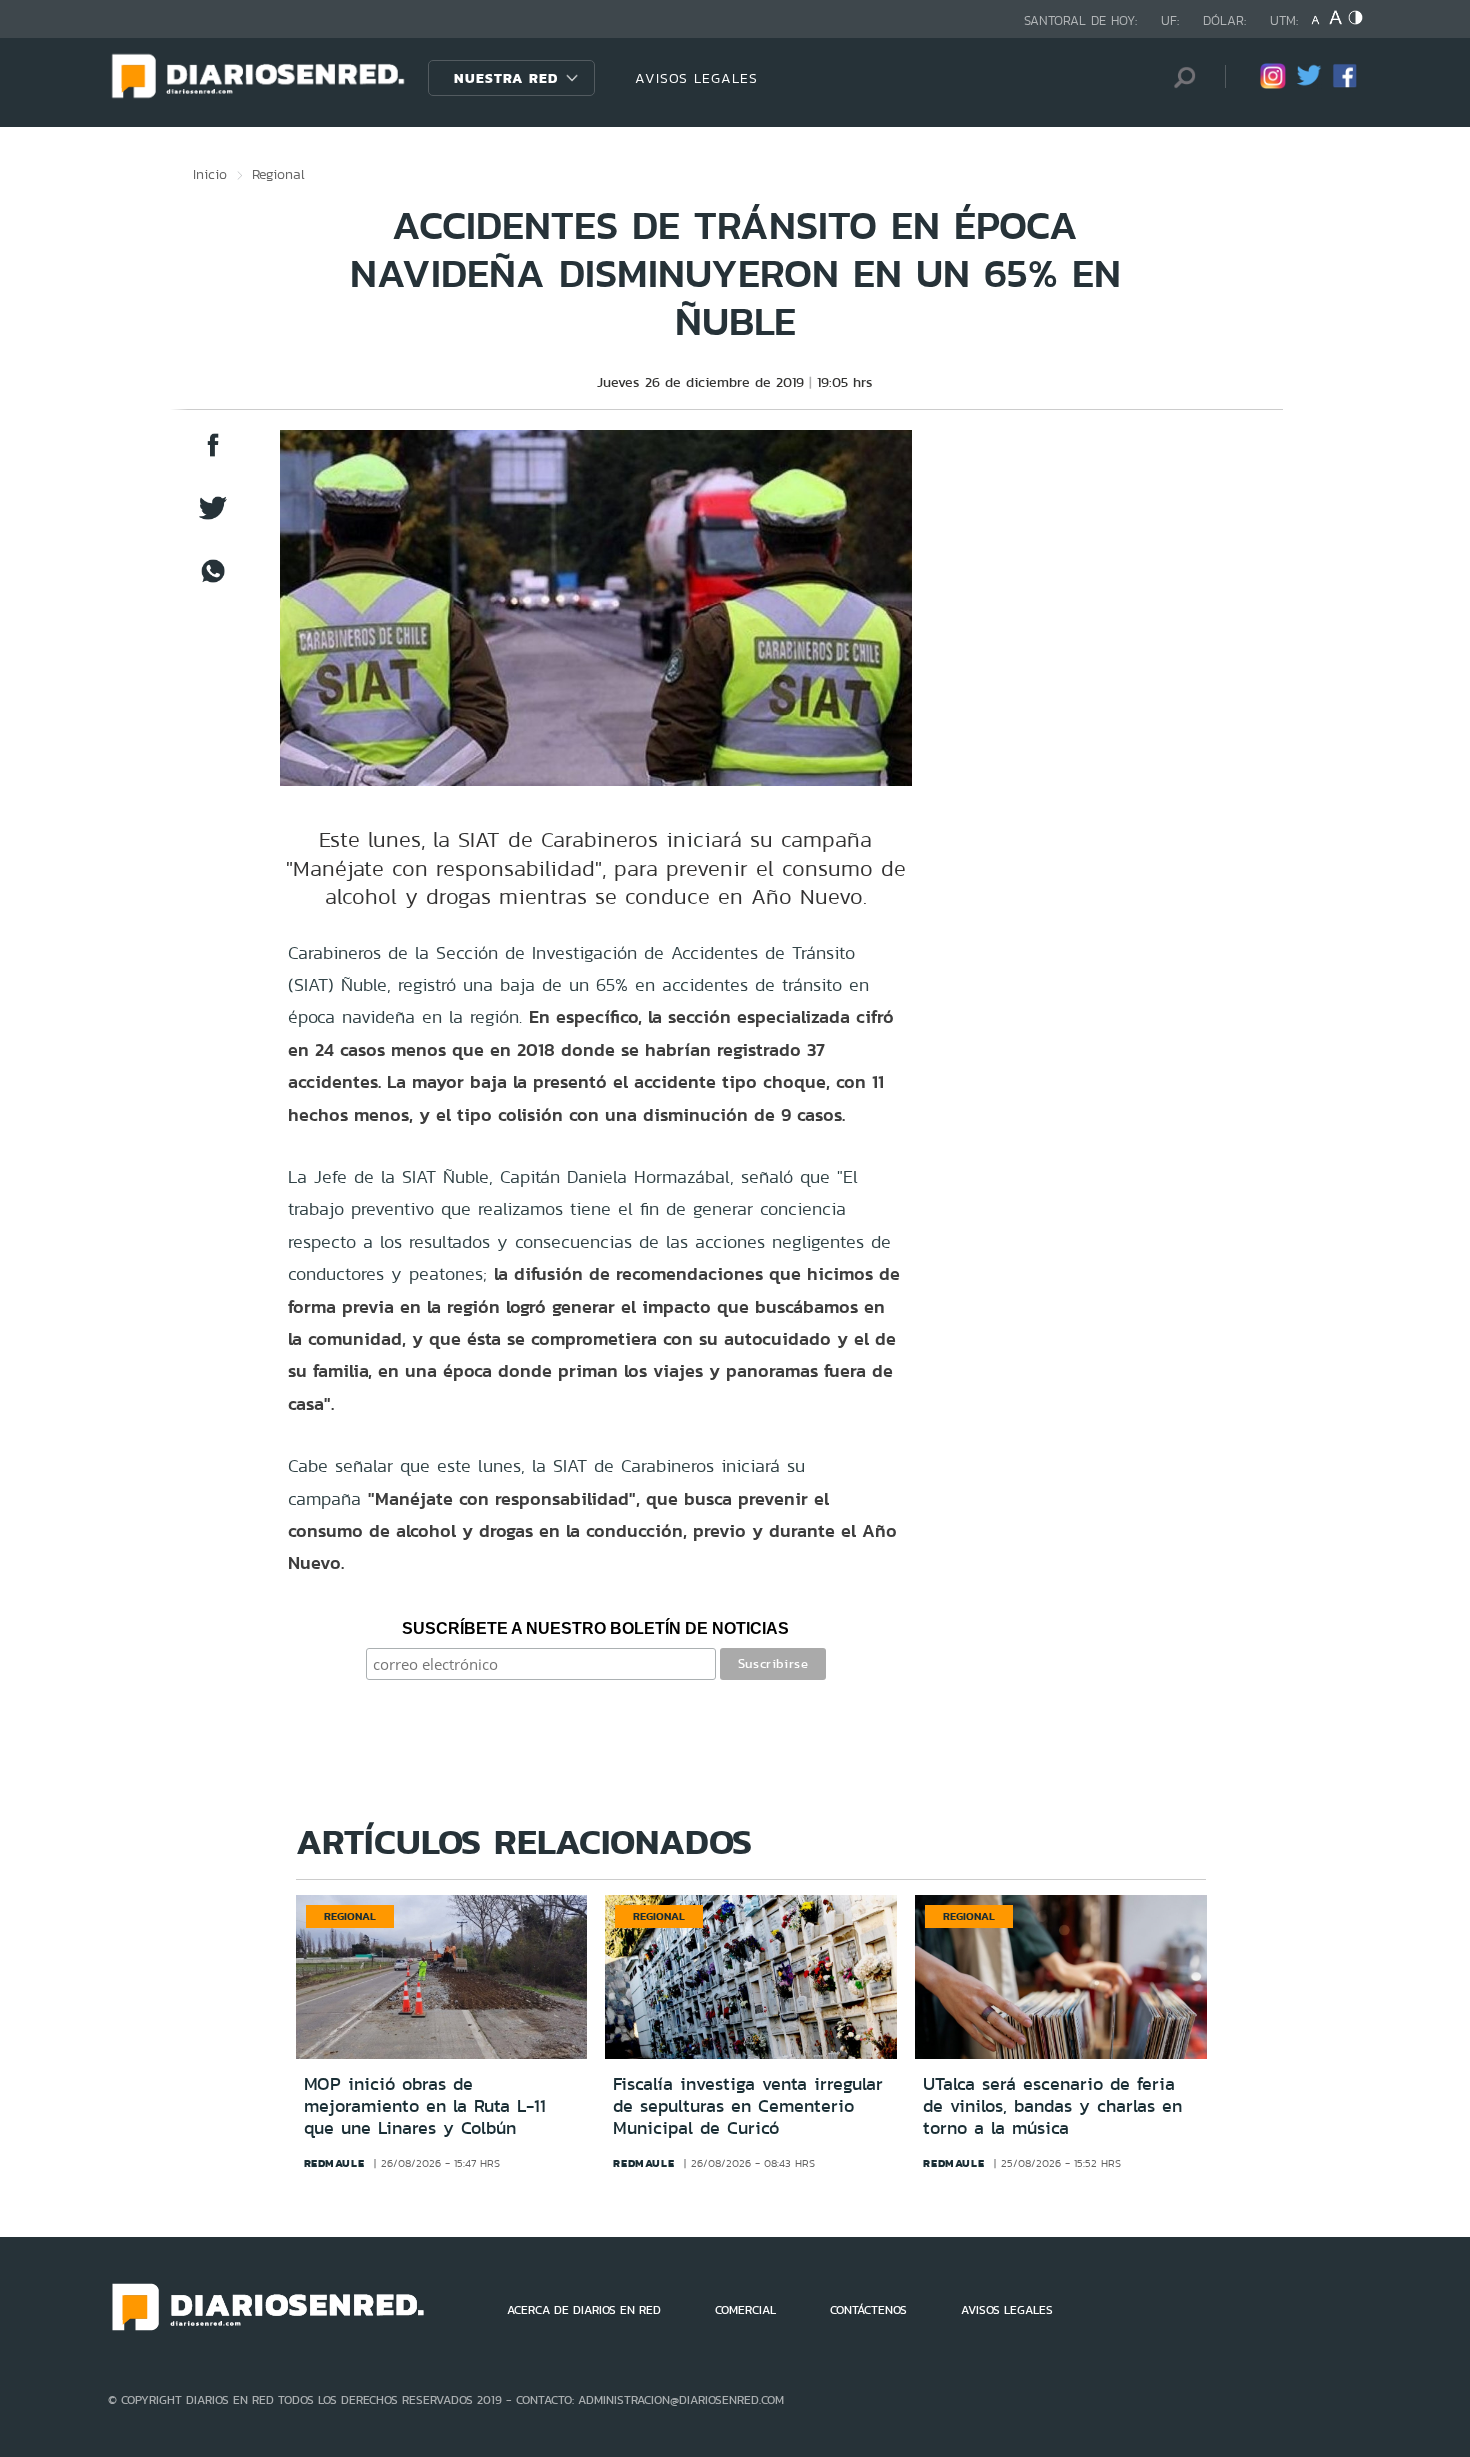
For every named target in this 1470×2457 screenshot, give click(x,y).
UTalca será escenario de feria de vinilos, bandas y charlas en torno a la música (1052, 2105)
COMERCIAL (745, 2310)
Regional (278, 174)
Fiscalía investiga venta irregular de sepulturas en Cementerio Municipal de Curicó (748, 2105)
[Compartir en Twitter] (213, 517)
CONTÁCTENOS (868, 2310)
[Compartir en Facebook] (213, 454)
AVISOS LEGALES (696, 78)
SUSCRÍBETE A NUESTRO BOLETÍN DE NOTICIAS (595, 1628)
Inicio (210, 174)
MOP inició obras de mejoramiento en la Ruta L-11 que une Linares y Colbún (425, 2105)
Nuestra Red (506, 78)
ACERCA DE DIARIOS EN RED (584, 2310)
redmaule (334, 2163)
